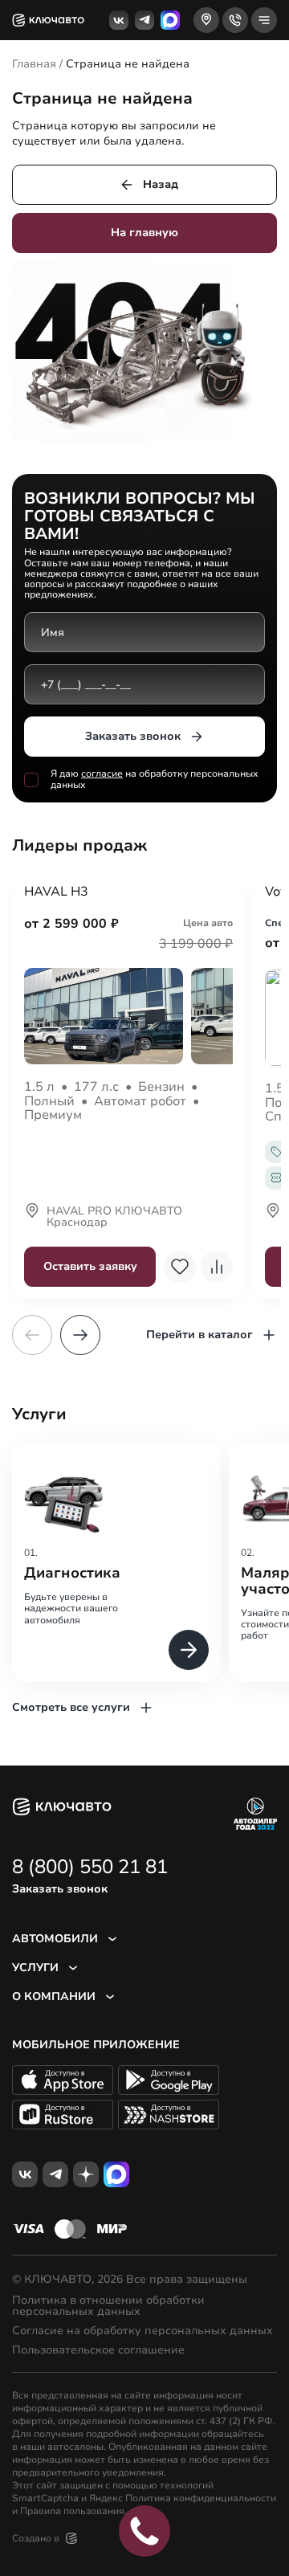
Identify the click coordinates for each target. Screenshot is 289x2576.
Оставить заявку (90, 1266)
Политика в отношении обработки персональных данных (108, 2306)
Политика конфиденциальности (201, 2498)
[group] (116, 1562)
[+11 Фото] (128, 1016)
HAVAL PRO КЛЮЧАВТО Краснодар (114, 1218)
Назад (161, 184)
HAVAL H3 (56, 892)
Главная (34, 64)
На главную (144, 233)
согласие (102, 774)
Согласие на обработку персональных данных (142, 2331)
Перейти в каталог (199, 1335)
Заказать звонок (133, 736)
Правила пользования (72, 2511)
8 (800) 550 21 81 (90, 1867)
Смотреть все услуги (71, 1707)
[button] (80, 1335)
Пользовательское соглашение (98, 2350)
